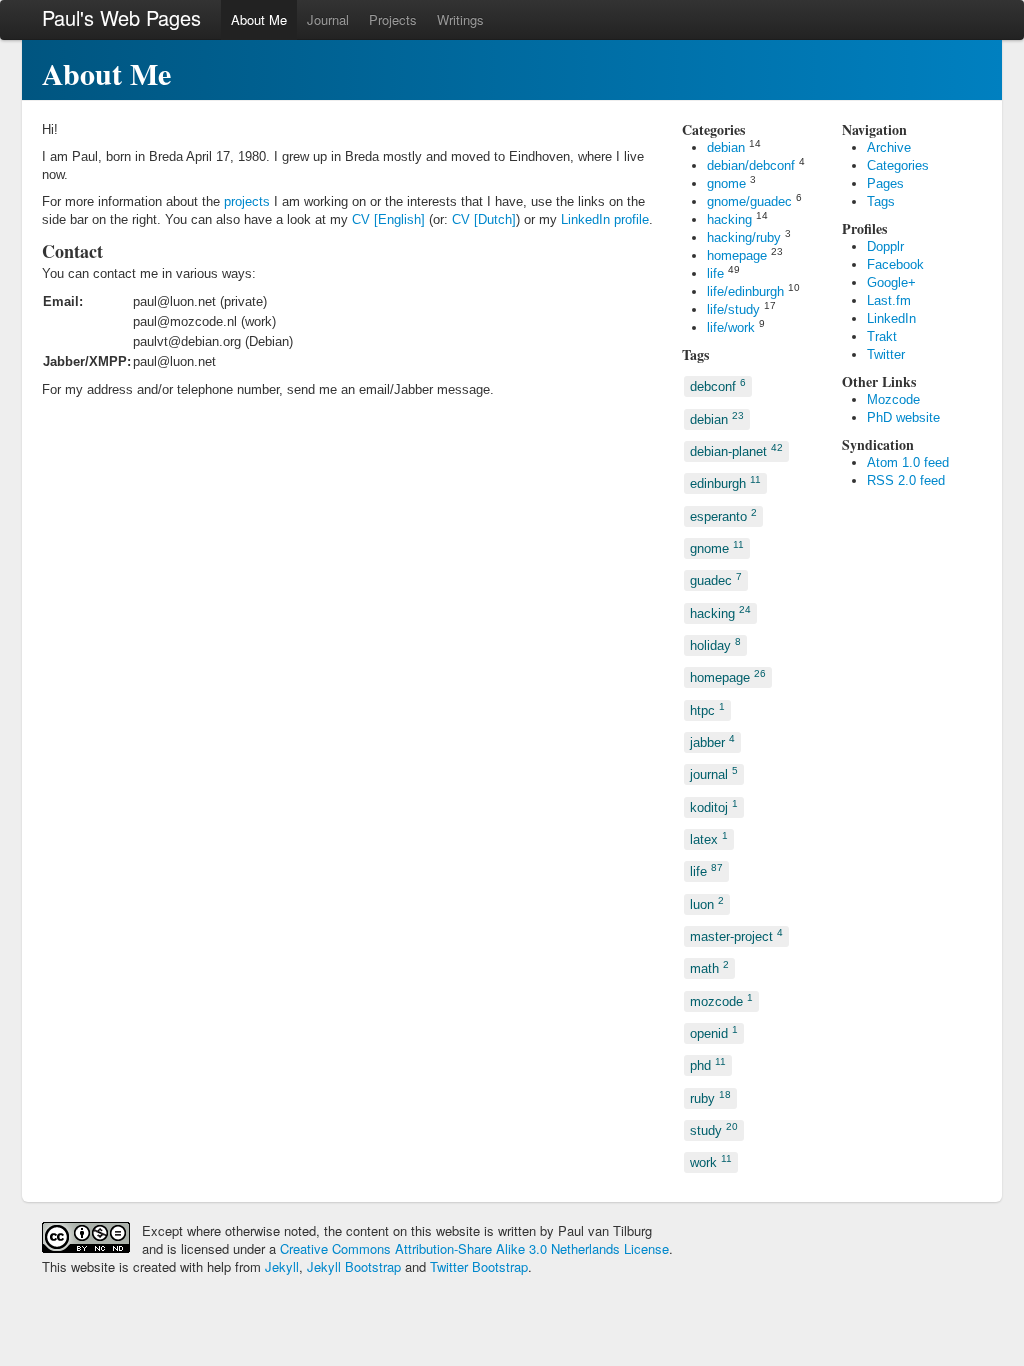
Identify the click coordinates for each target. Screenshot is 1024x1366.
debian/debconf (751, 165)
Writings (460, 19)
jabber (712, 741)
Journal (328, 19)
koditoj (714, 805)
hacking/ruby (744, 237)
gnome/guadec (749, 201)
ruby (710, 1096)
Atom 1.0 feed (908, 462)
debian (726, 147)
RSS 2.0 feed (906, 480)
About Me (259, 19)
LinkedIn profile (605, 219)
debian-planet (736, 450)
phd (708, 1064)
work (711, 1161)
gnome (726, 183)
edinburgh (725, 482)
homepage (737, 255)
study (714, 1129)
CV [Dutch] (484, 219)
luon (707, 902)
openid (714, 1032)
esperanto (723, 514)
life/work (731, 327)
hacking (729, 219)
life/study (733, 309)
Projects (393, 19)
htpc (707, 708)
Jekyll (282, 1266)
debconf (718, 385)
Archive (889, 147)
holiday (715, 644)
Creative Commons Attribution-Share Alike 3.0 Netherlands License (474, 1248)
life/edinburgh (745, 291)
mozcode (721, 999)
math (709, 967)
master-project (736, 935)
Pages (885, 183)
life (715, 273)
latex (709, 838)
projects (247, 201)
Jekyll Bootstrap (354, 1266)
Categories (898, 165)
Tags (881, 201)
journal (714, 773)
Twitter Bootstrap (479, 1266)
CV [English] (388, 219)
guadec (716, 579)
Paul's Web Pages (121, 17)
